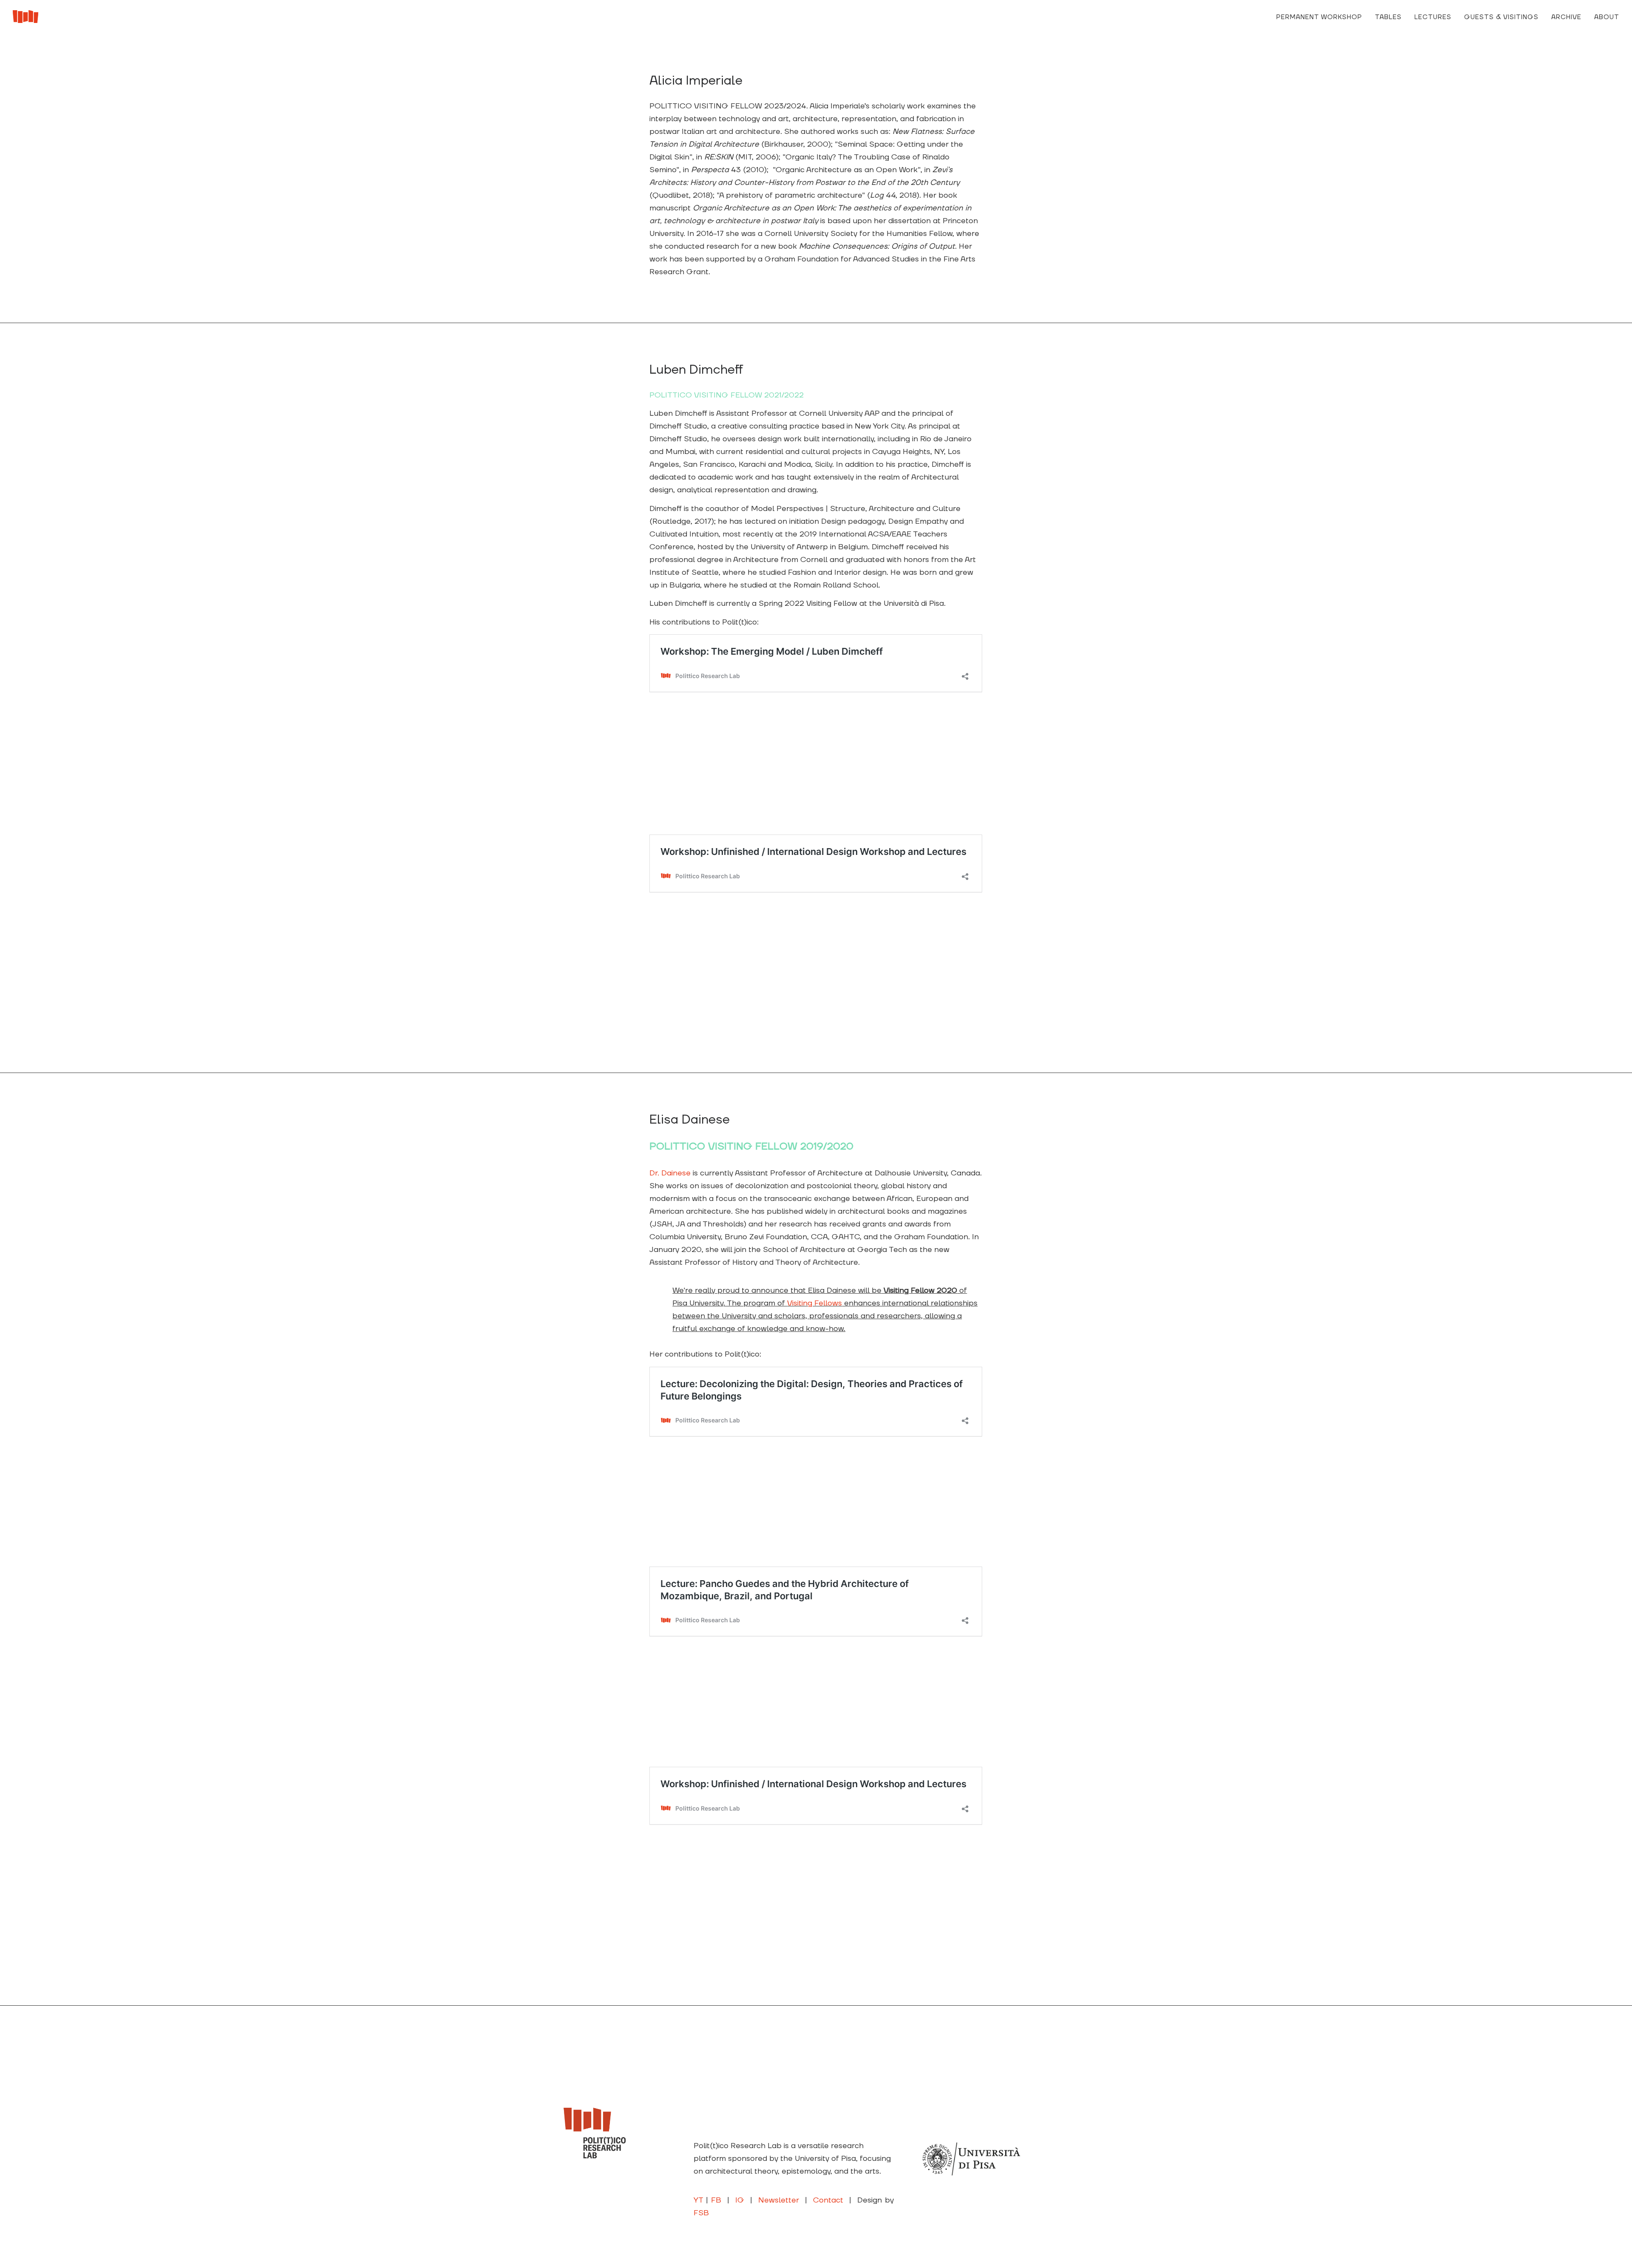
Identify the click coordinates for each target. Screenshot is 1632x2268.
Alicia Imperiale (696, 81)
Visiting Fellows (815, 1303)
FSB (701, 2213)
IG (740, 2200)
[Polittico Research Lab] (25, 17)
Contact (828, 2200)
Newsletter (779, 2200)
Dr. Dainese (670, 1173)
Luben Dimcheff (696, 370)
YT (698, 2200)
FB (716, 2200)
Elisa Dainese (690, 1120)
